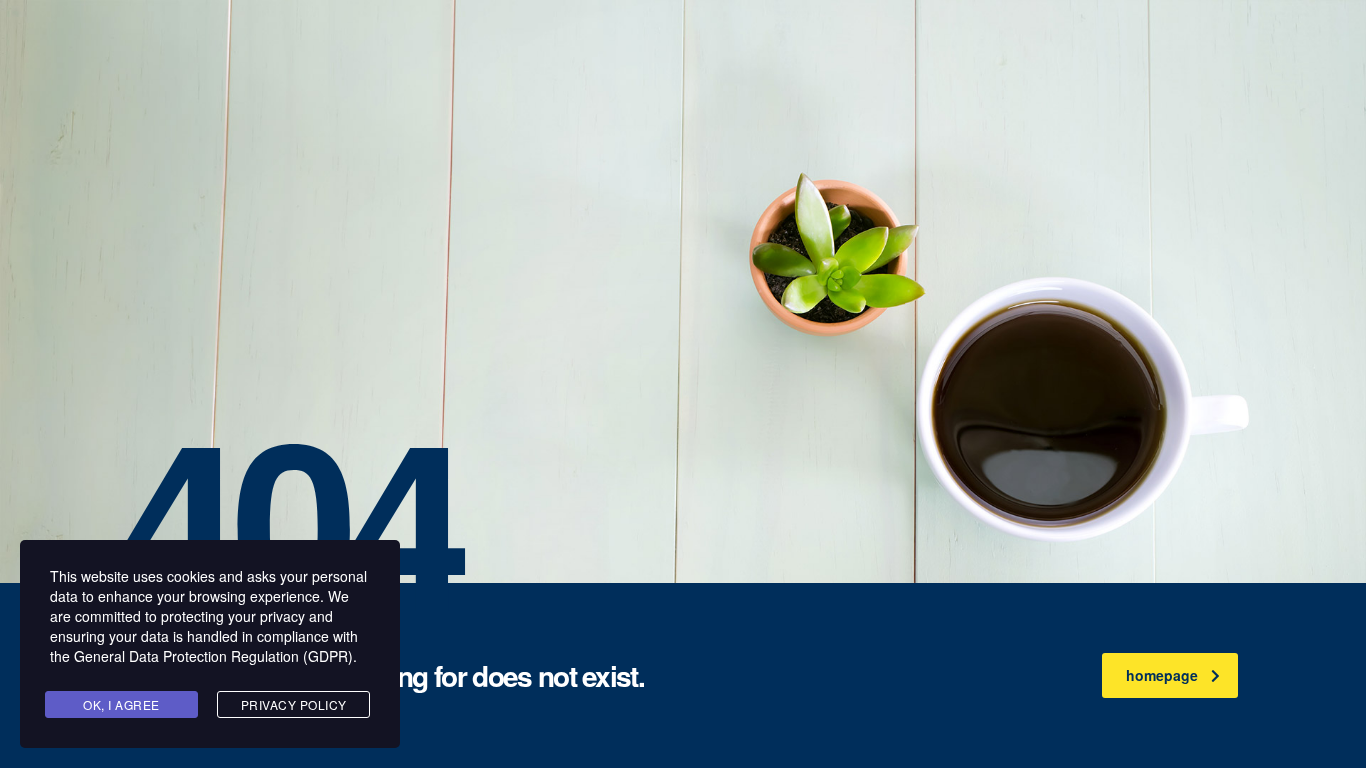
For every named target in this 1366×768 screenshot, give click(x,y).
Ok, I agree (121, 704)
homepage (1162, 675)
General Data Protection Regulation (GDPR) (213, 656)
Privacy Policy (294, 704)
